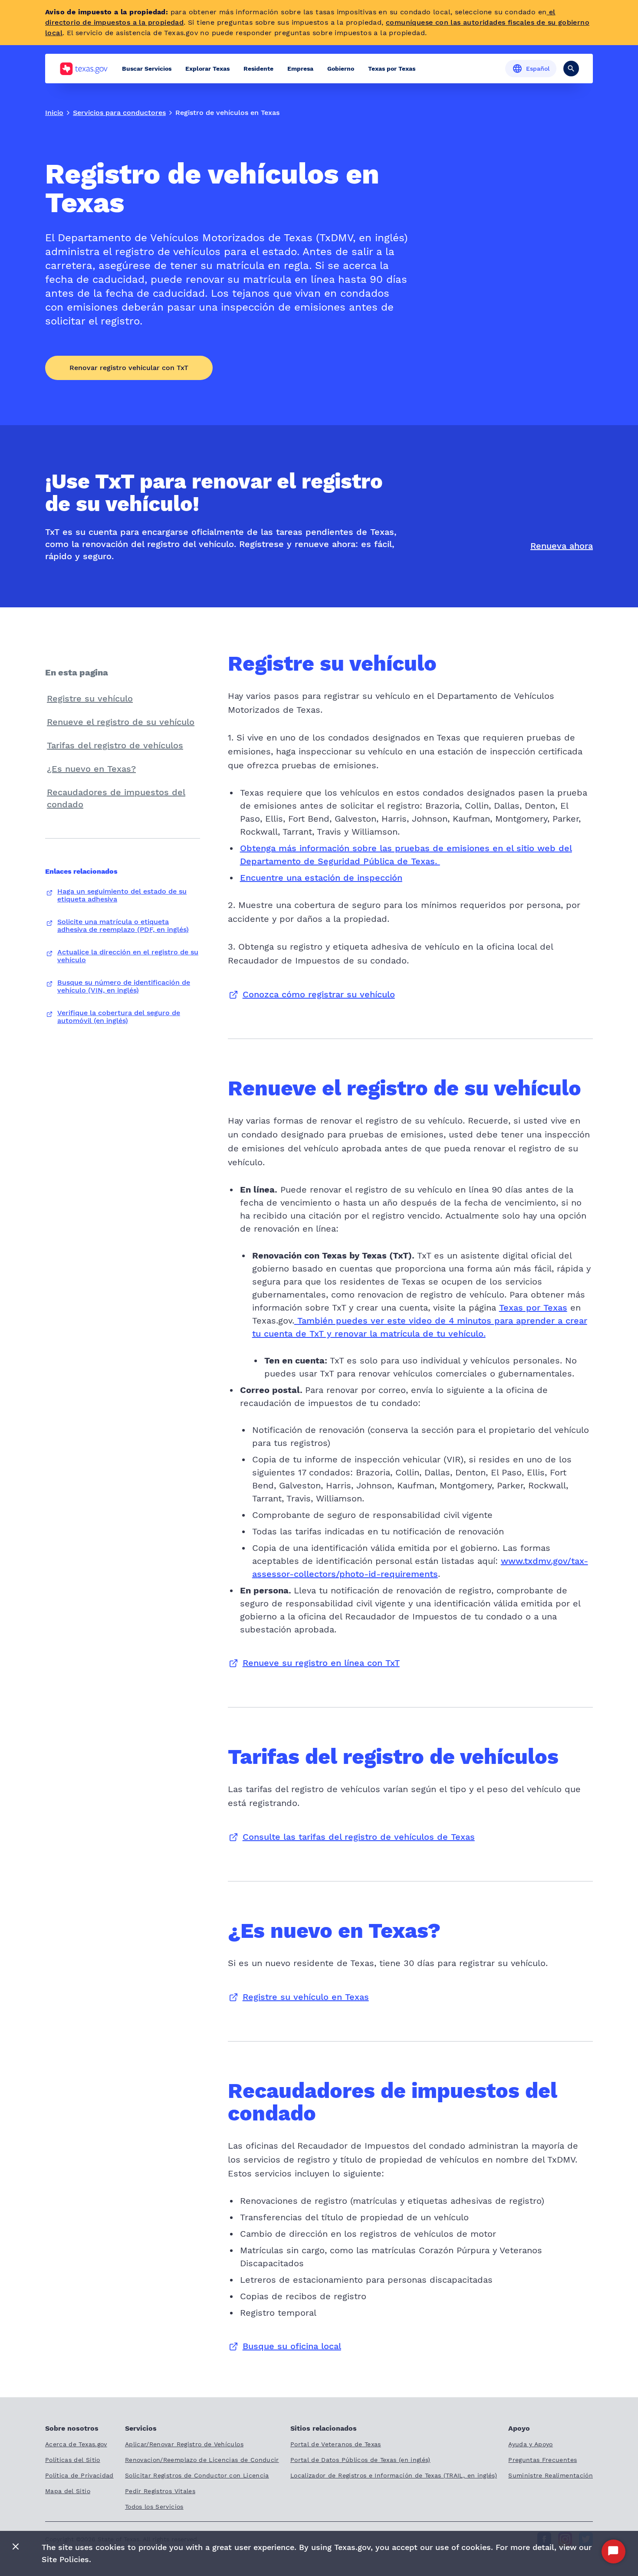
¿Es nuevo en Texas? (91, 769)
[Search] (571, 69)
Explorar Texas (207, 69)
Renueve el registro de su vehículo (121, 722)
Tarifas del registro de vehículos (115, 745)
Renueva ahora (562, 546)
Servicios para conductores (119, 113)
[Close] (16, 2547)
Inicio (54, 113)
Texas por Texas (392, 69)
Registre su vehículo (90, 698)
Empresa (300, 69)
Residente (258, 69)
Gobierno (341, 69)
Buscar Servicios (147, 69)
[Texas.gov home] (84, 69)
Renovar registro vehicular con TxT (129, 368)
